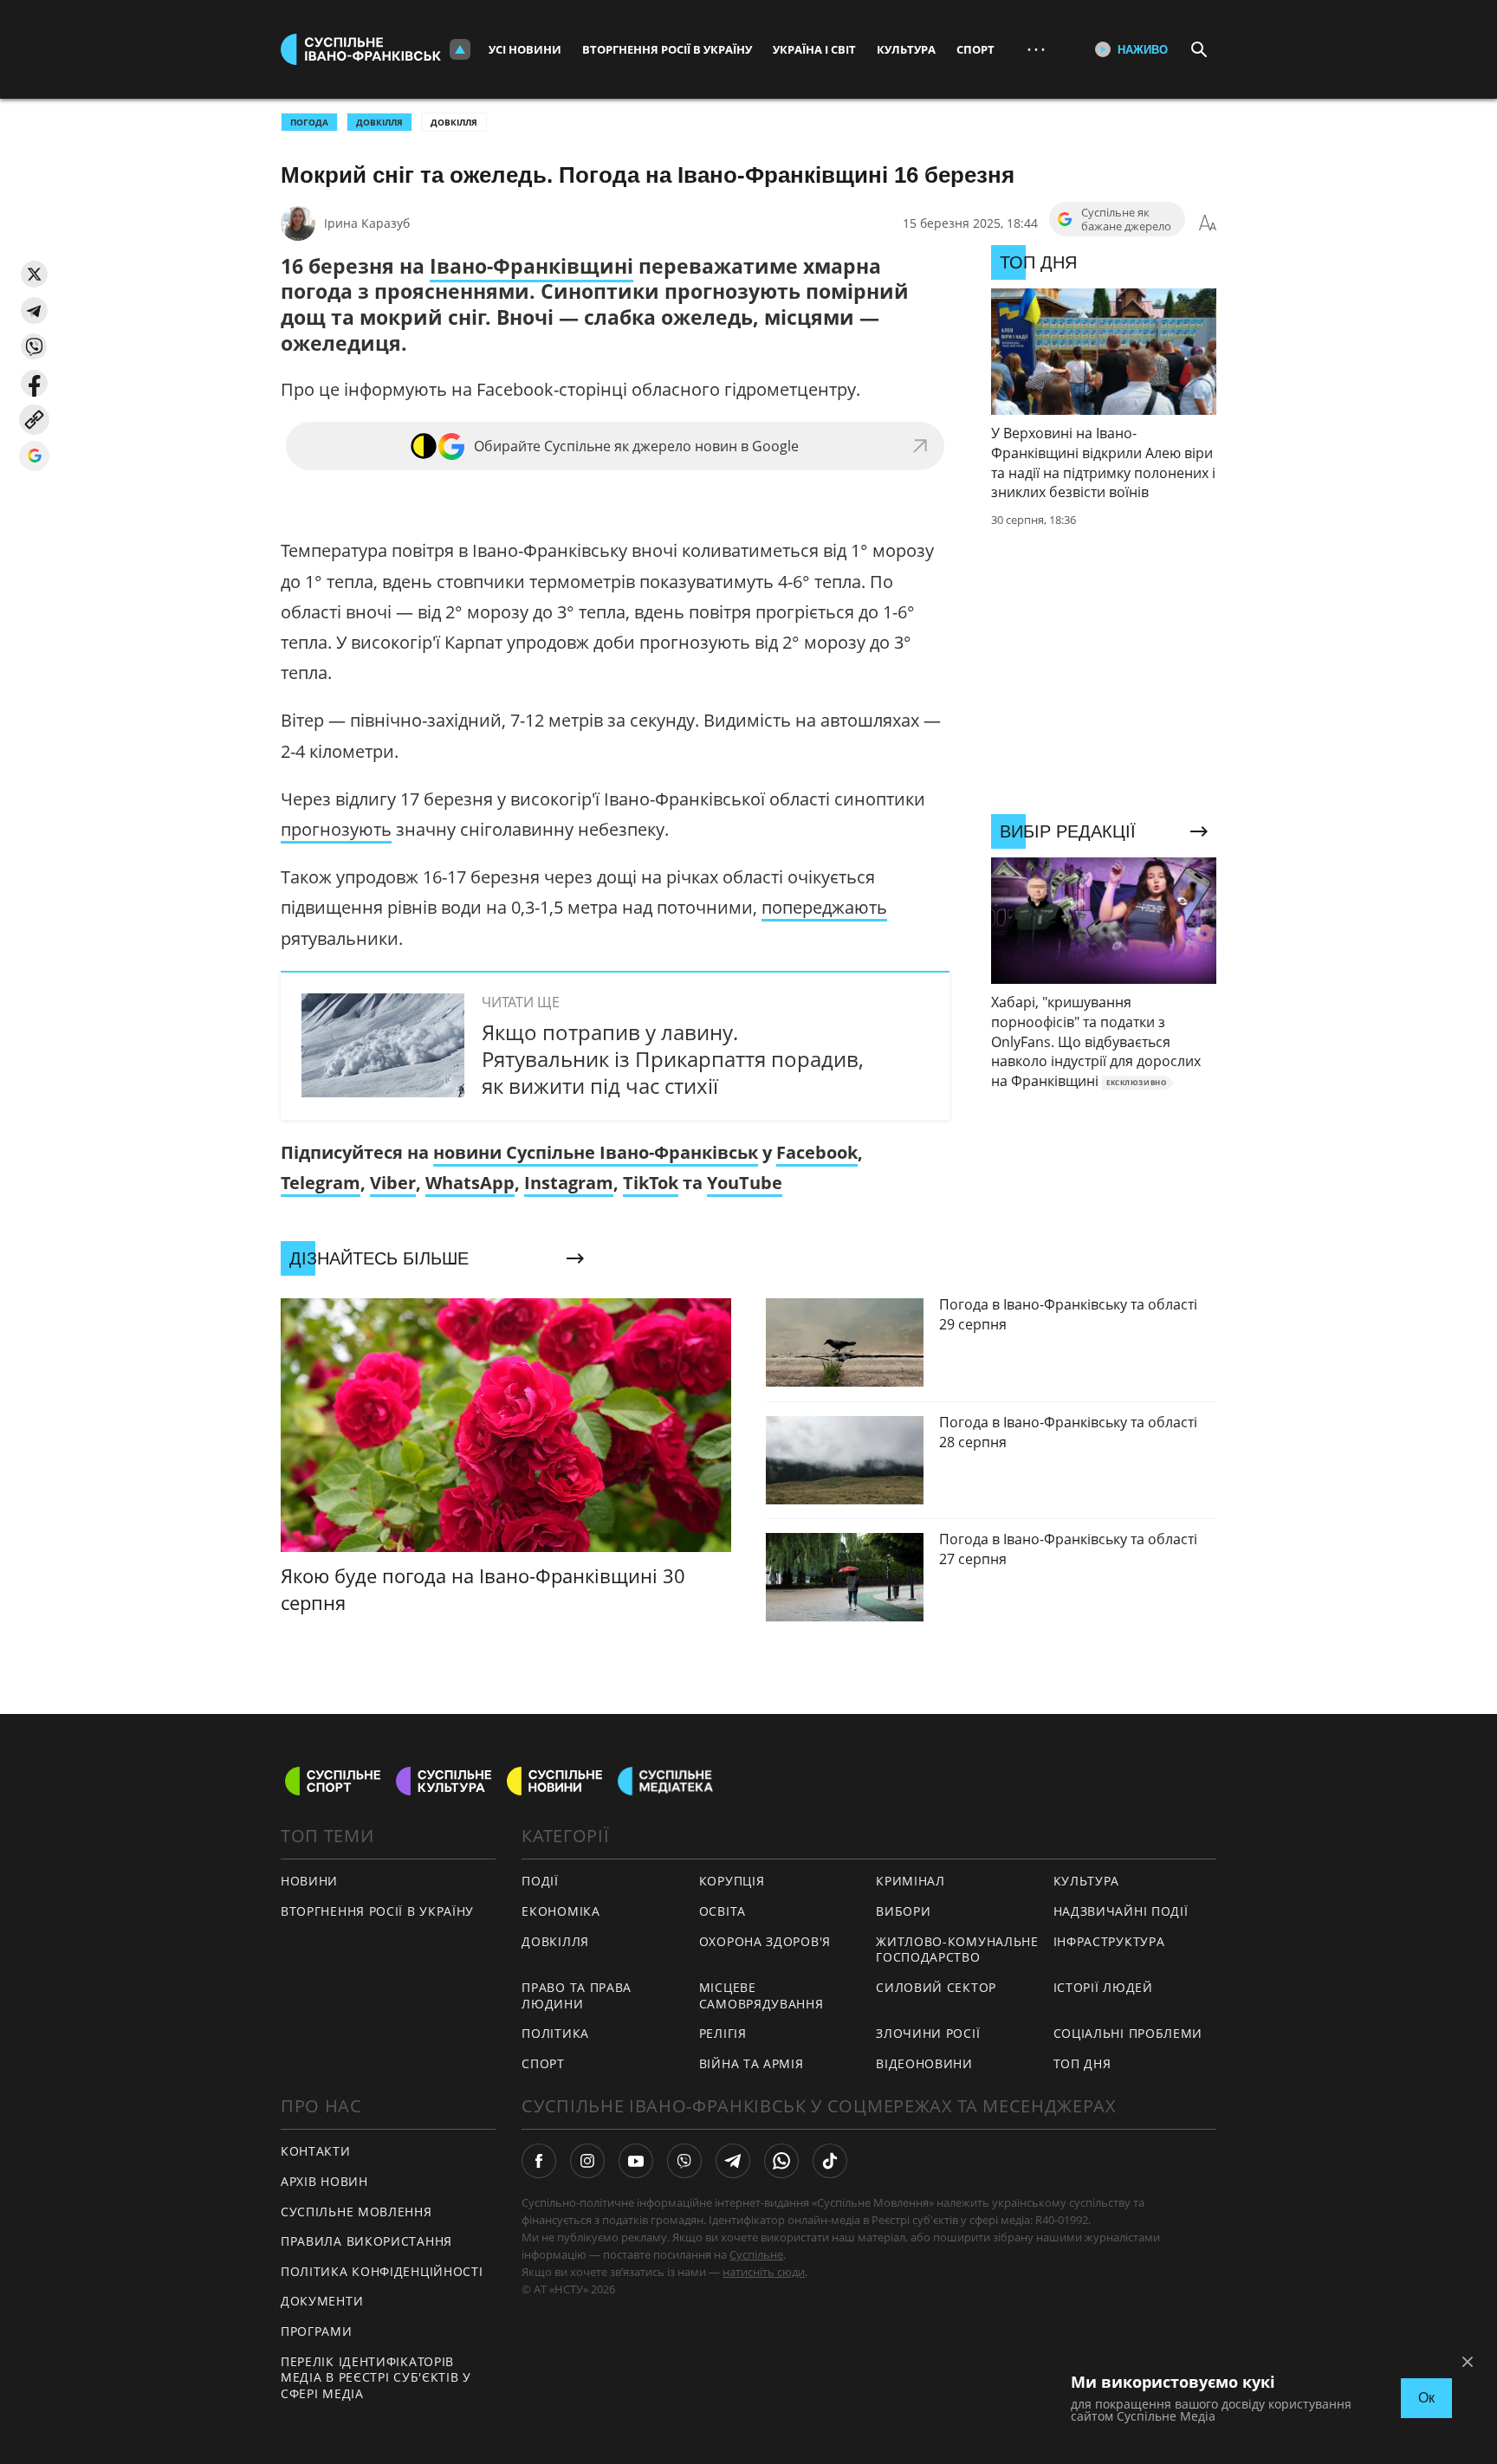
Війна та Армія (752, 2063)
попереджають (824, 907)
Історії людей (1103, 1987)
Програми (317, 2331)
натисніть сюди (764, 2272)
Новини (309, 1881)
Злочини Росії (928, 2033)
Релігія (723, 2033)
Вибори (903, 1911)
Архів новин (324, 2181)
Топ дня (1082, 2063)
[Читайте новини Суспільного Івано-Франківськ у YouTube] (636, 2161)
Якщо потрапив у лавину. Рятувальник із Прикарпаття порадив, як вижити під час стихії (673, 1059)
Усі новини (525, 49)
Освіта (723, 1911)
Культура (906, 49)
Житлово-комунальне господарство (957, 1950)
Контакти (316, 2151)
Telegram (321, 1183)
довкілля (379, 122)
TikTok (651, 1183)
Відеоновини (924, 2063)
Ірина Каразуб (367, 223)
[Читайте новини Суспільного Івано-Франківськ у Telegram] (733, 2161)
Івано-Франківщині (531, 266)
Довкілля (454, 122)
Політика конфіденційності (382, 2271)
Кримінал (911, 1881)
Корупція (732, 1881)
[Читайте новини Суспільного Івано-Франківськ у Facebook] (539, 2161)
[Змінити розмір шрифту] (1208, 223)
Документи (322, 2301)
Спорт (975, 49)
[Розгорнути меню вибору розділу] (460, 49)
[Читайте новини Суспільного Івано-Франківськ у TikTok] (830, 2161)
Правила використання (366, 2241)
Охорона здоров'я (765, 1941)
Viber (393, 1183)
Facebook (817, 1152)
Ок (1426, 2398)
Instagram (569, 1183)
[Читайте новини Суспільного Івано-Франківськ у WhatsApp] (781, 2161)
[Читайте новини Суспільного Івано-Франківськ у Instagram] (587, 2161)
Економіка (561, 1911)
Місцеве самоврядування (761, 1995)
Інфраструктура (1109, 1941)
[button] (34, 274)
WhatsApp (470, 1183)
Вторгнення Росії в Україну (667, 49)
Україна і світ (814, 49)
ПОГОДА (309, 122)
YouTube (745, 1183)
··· (1036, 49)
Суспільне (756, 2254)
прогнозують (336, 829)
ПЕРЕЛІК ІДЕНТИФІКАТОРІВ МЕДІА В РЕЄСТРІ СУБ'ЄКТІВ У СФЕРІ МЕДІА (376, 2377)
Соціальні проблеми (1128, 2033)
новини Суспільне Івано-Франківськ (596, 1152)
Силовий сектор (936, 1987)
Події (540, 1881)
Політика (555, 2033)
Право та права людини (577, 1995)
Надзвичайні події (1121, 1911)
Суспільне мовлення (356, 2212)
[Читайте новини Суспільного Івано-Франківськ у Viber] (684, 2161)
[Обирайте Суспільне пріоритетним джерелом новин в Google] (34, 456)
